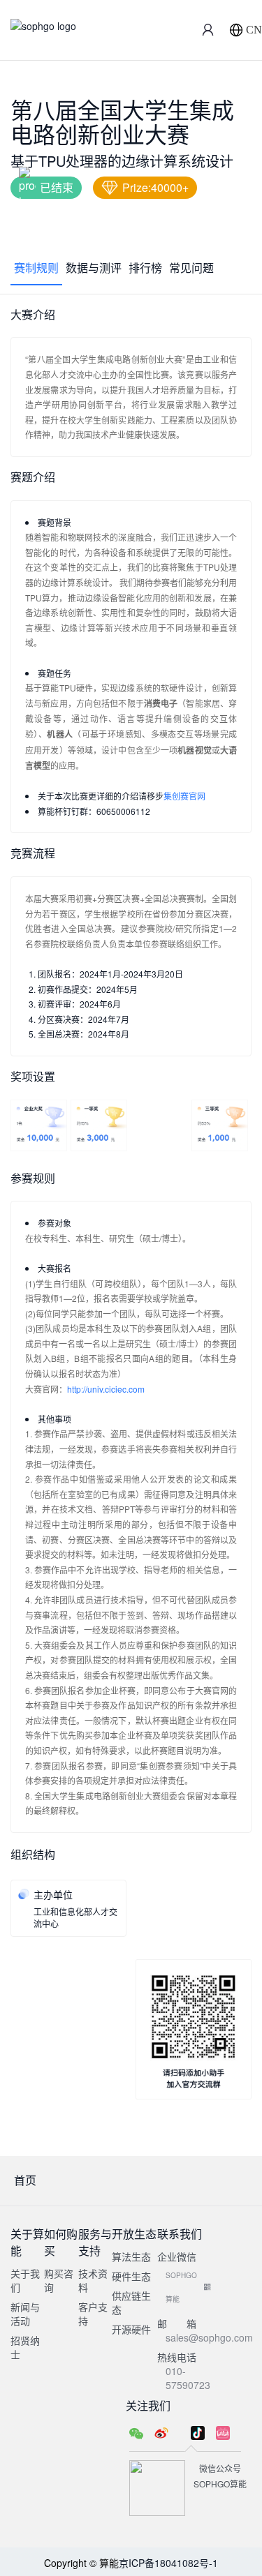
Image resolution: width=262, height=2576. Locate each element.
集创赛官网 (184, 796)
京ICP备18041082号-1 (168, 2563)
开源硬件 (131, 2329)
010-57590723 (188, 2378)
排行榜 (145, 268)
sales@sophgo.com (209, 2337)
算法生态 (131, 2256)
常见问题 (191, 268)
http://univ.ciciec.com (106, 1389)
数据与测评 (94, 268)
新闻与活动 (25, 2314)
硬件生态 (131, 2276)
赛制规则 (36, 268)
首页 (25, 2180)
